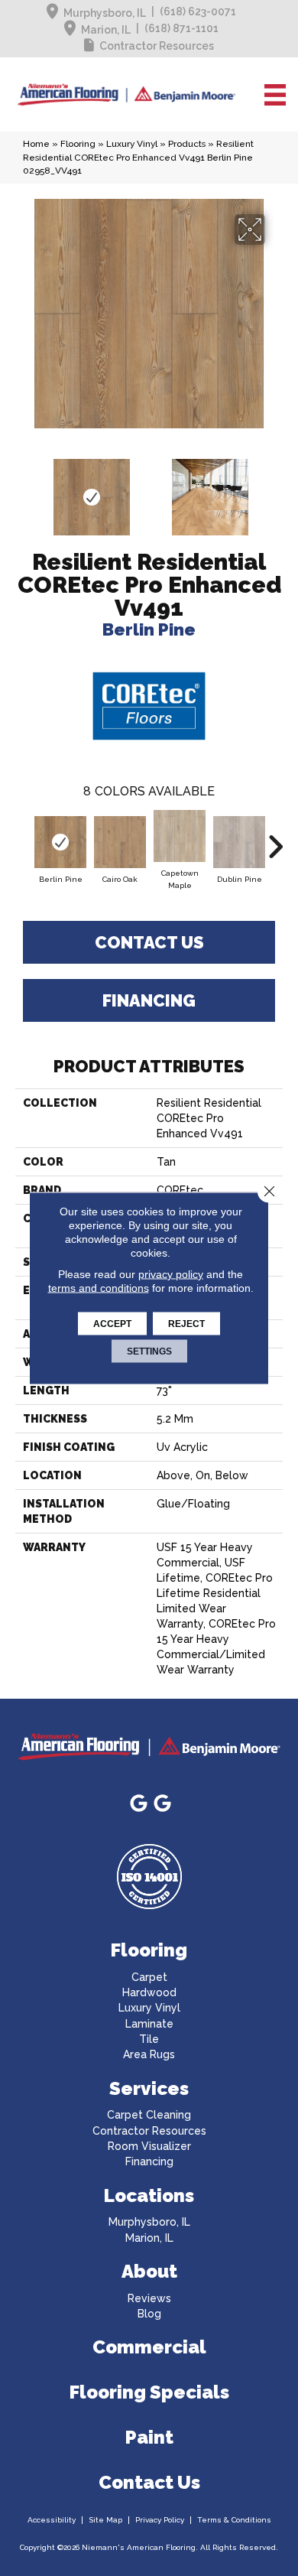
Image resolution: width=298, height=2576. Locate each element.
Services (149, 2088)
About (149, 2271)
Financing (149, 1000)
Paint (149, 2437)
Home (36, 144)
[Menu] (275, 95)
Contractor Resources (157, 46)
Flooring (78, 144)
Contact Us (149, 942)
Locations (149, 2195)
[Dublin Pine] (239, 842)
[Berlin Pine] (60, 842)
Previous (23, 490)
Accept (112, 1324)
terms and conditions (99, 1288)
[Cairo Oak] (120, 842)
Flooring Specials (149, 2392)
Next (275, 490)
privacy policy (171, 1274)
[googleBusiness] (139, 1804)
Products (187, 144)
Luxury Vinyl (132, 144)
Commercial (149, 2347)
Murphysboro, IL (105, 13)
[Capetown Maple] (180, 836)
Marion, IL (106, 30)
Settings (149, 1351)
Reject (186, 1324)
